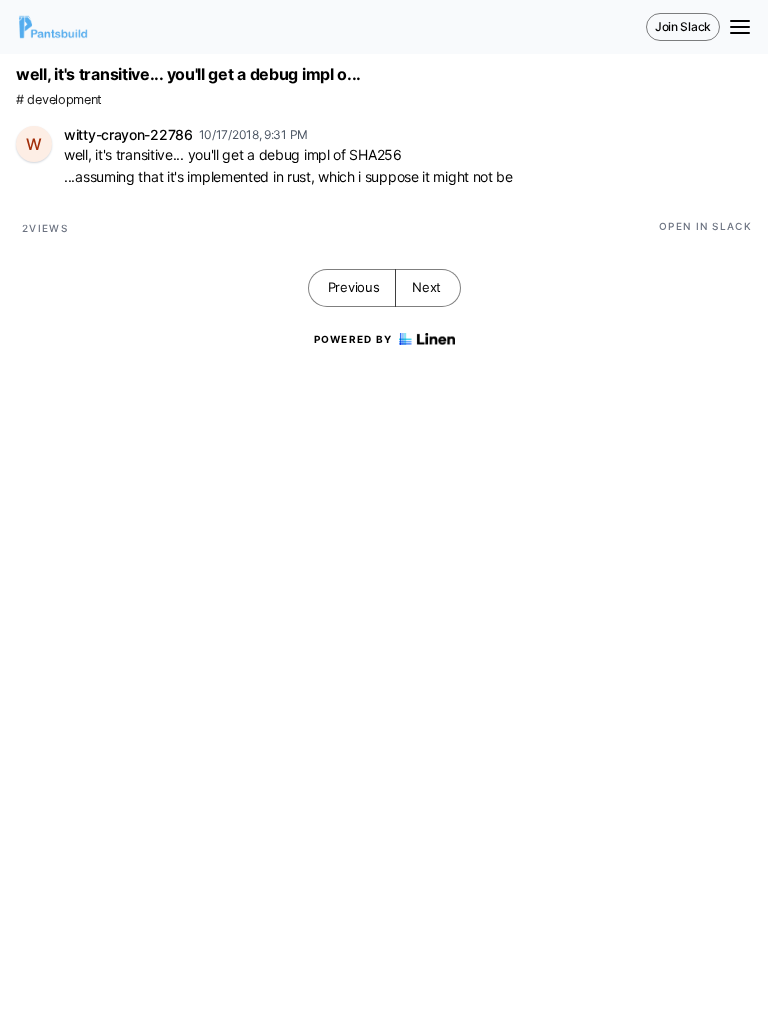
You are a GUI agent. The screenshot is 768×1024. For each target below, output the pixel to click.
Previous (354, 287)
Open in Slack (705, 226)
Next (426, 287)
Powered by (353, 339)
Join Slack (683, 26)
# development (59, 99)
